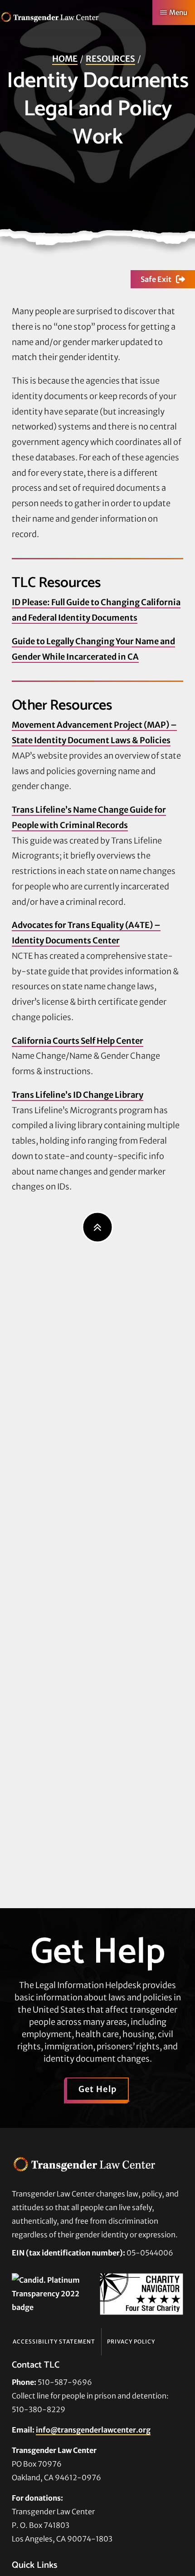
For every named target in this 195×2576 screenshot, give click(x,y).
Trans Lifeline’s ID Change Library (78, 1095)
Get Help (98, 2089)
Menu (178, 12)
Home (65, 59)
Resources (110, 59)
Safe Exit (156, 279)
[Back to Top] (98, 1227)
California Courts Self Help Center (78, 1041)
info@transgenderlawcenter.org (93, 2430)
